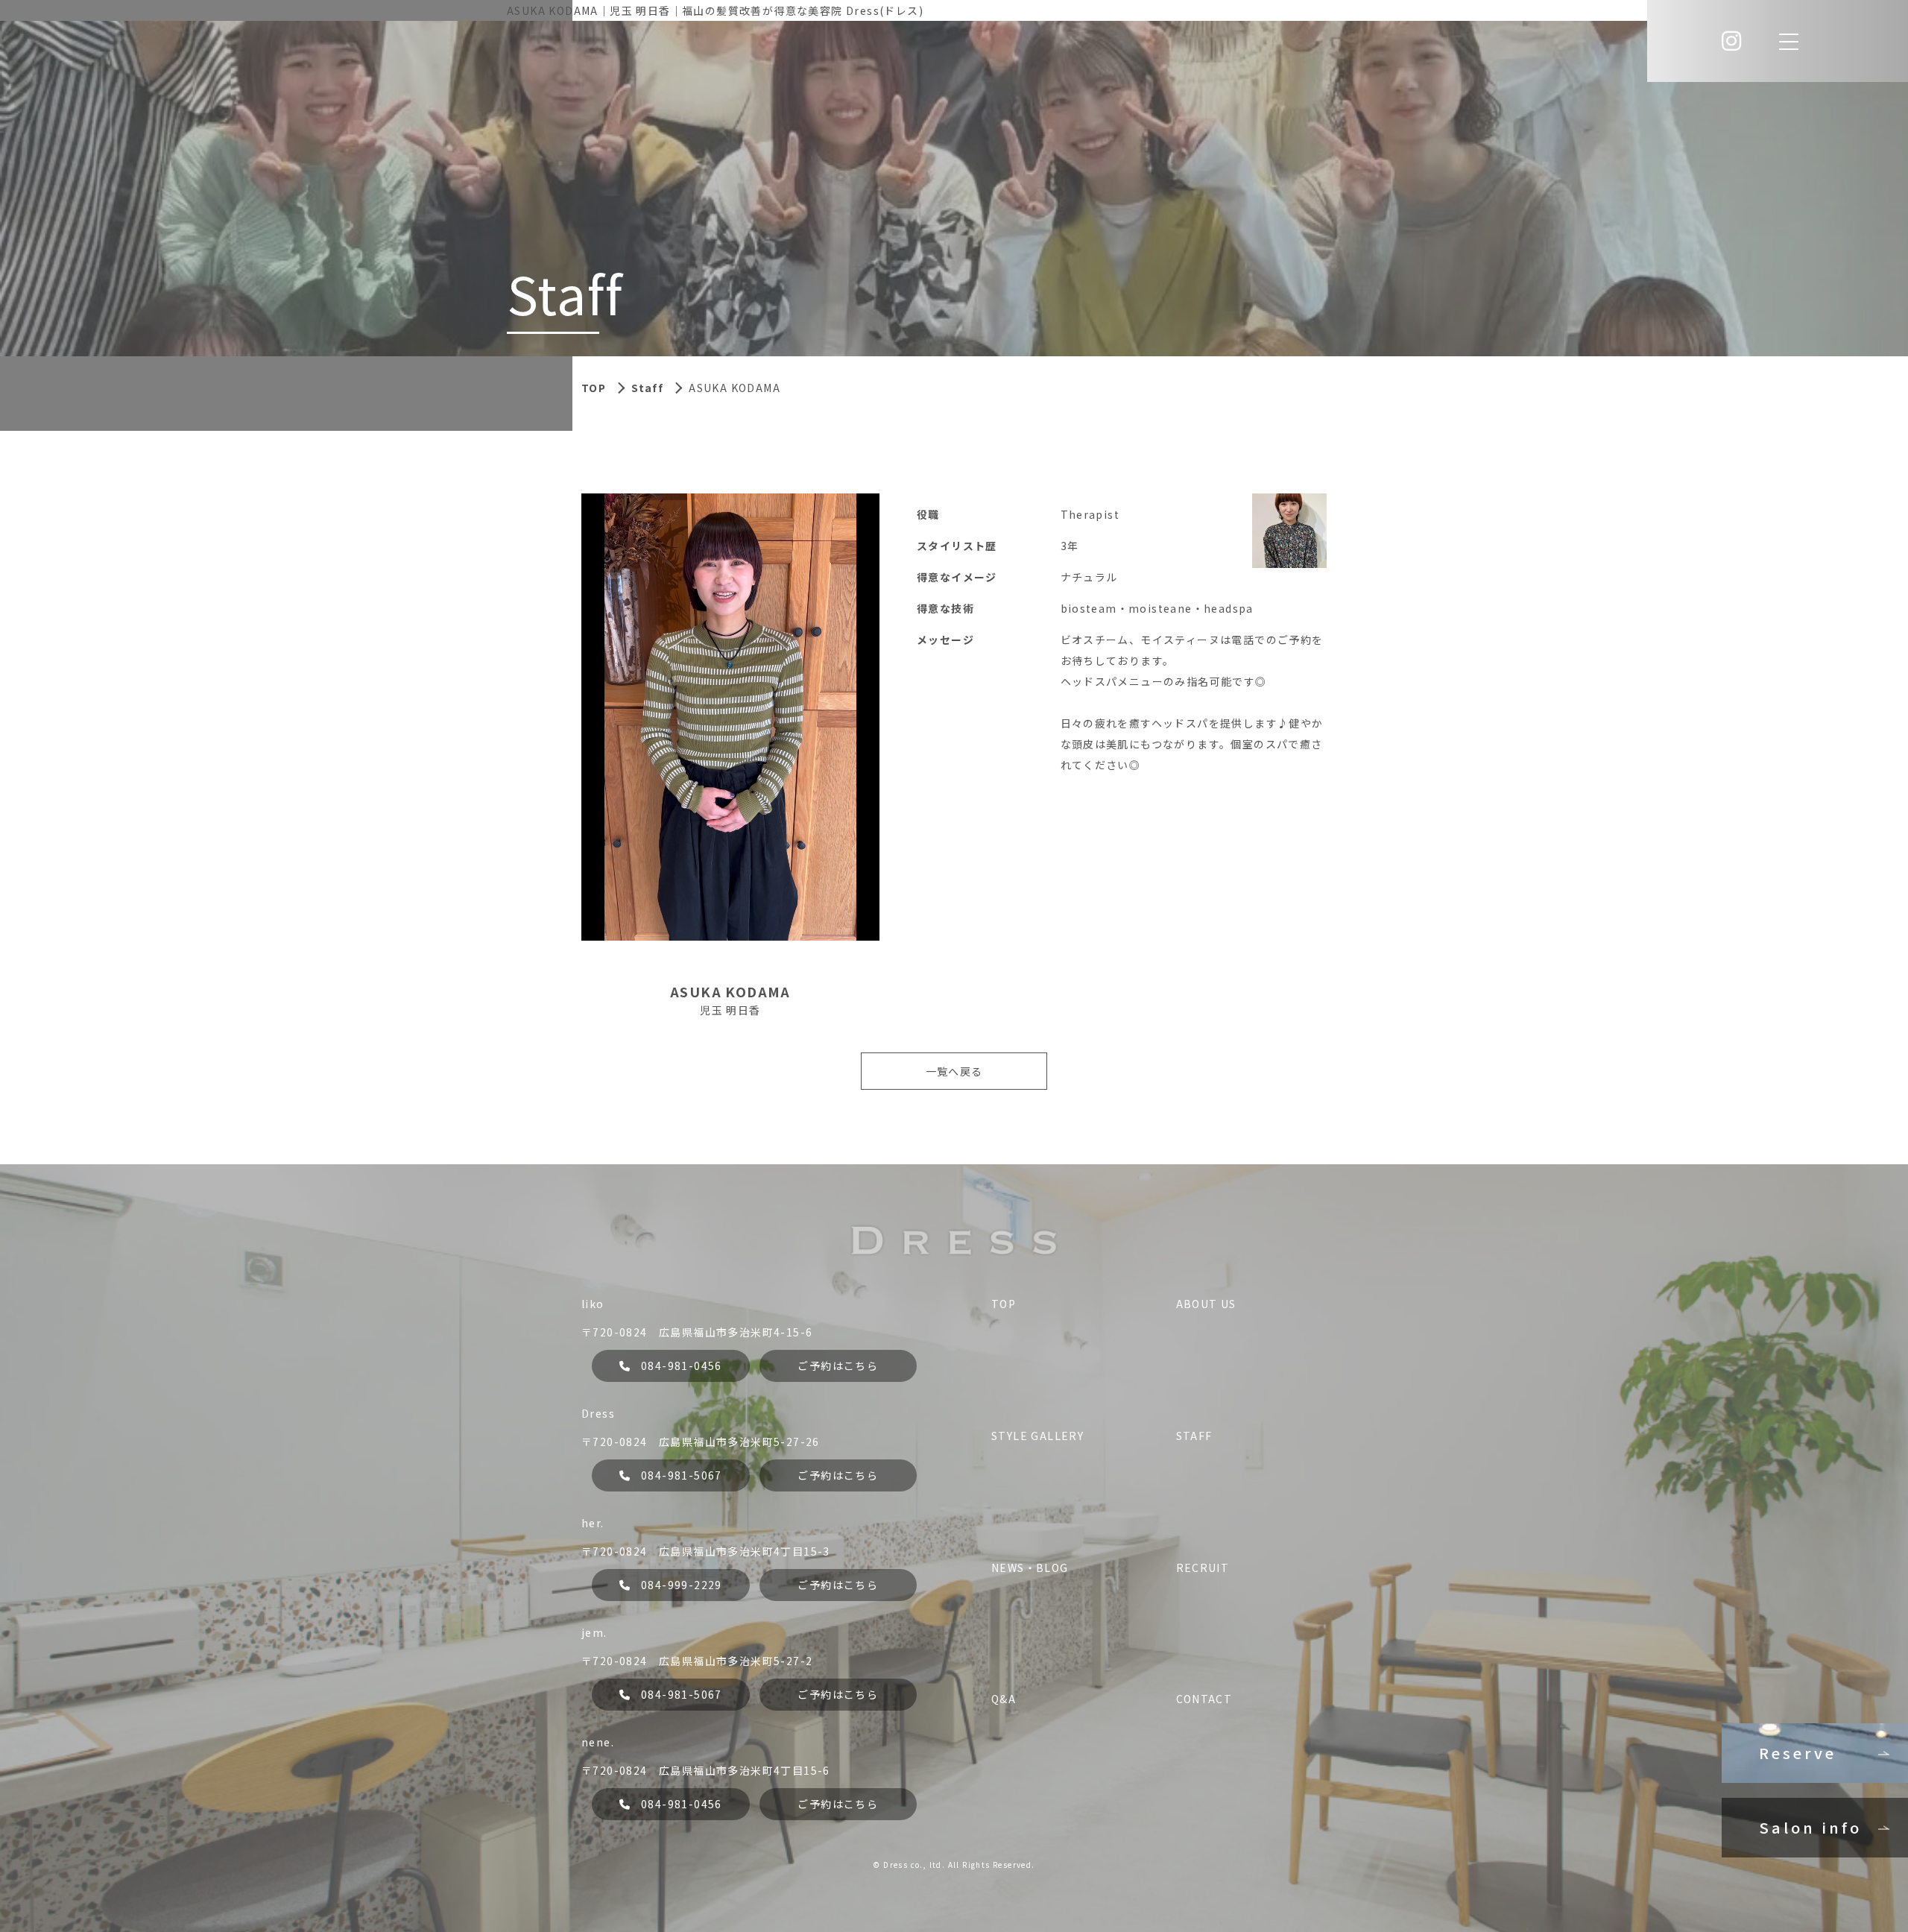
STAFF (1194, 1436)
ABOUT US (1206, 1304)
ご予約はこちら (838, 1366)
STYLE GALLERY (1037, 1436)
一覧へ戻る (954, 1071)
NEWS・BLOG (1030, 1568)
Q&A (1004, 1699)
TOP (1004, 1304)
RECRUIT (1203, 1568)
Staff (647, 388)
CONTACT (1204, 1699)
